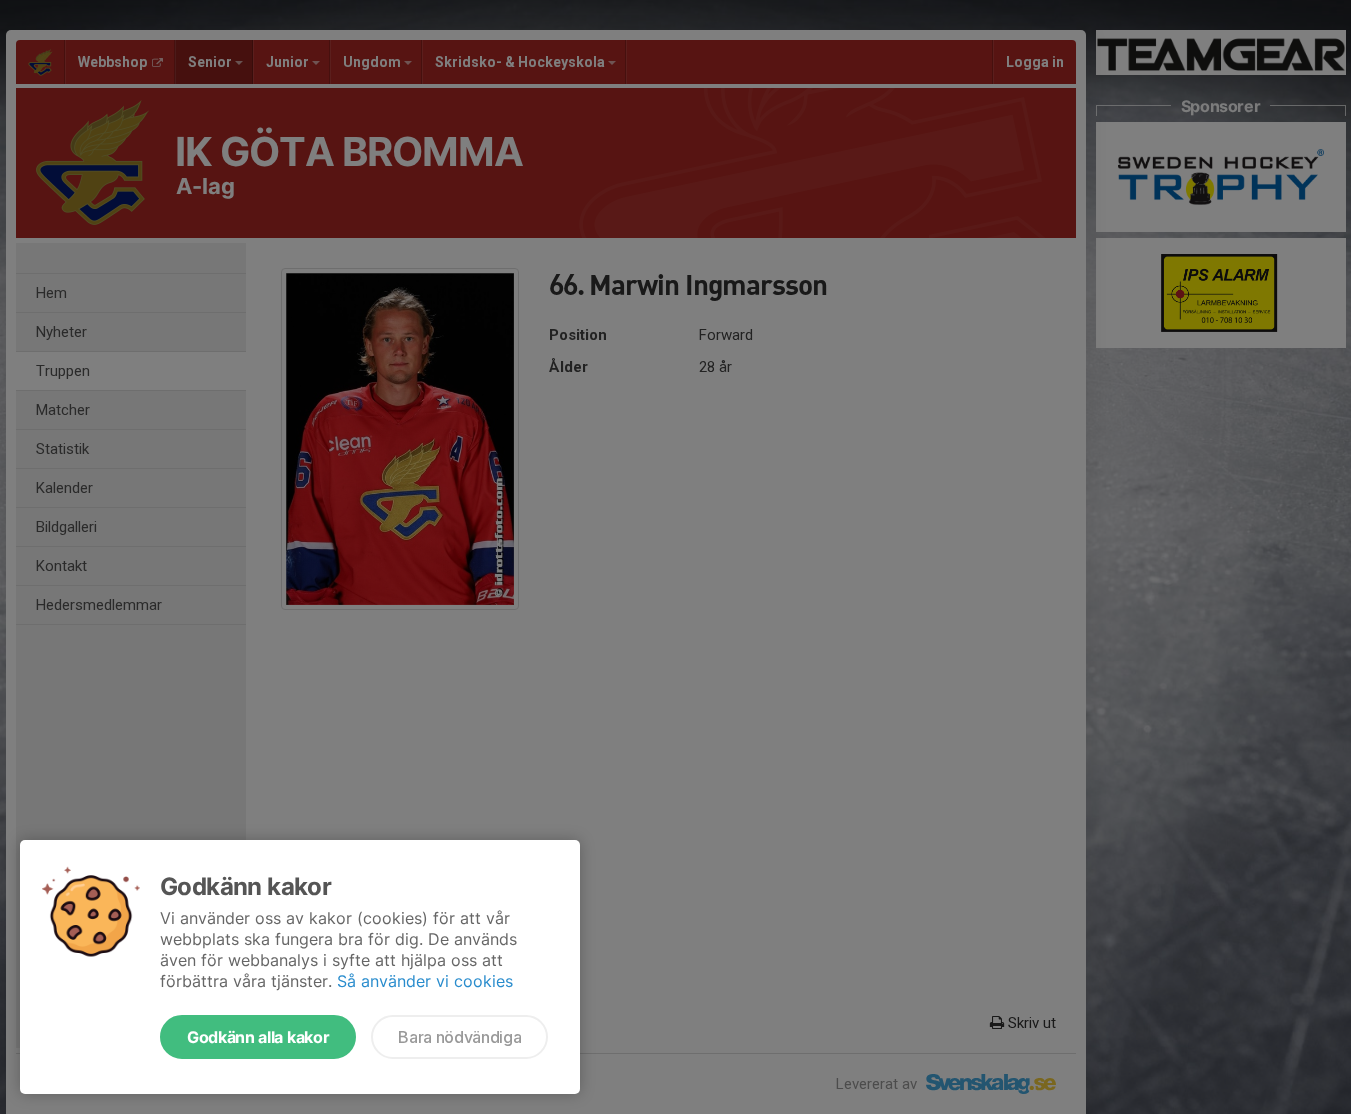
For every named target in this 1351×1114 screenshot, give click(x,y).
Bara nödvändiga (459, 1037)
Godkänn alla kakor (258, 1037)
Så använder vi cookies (425, 981)
